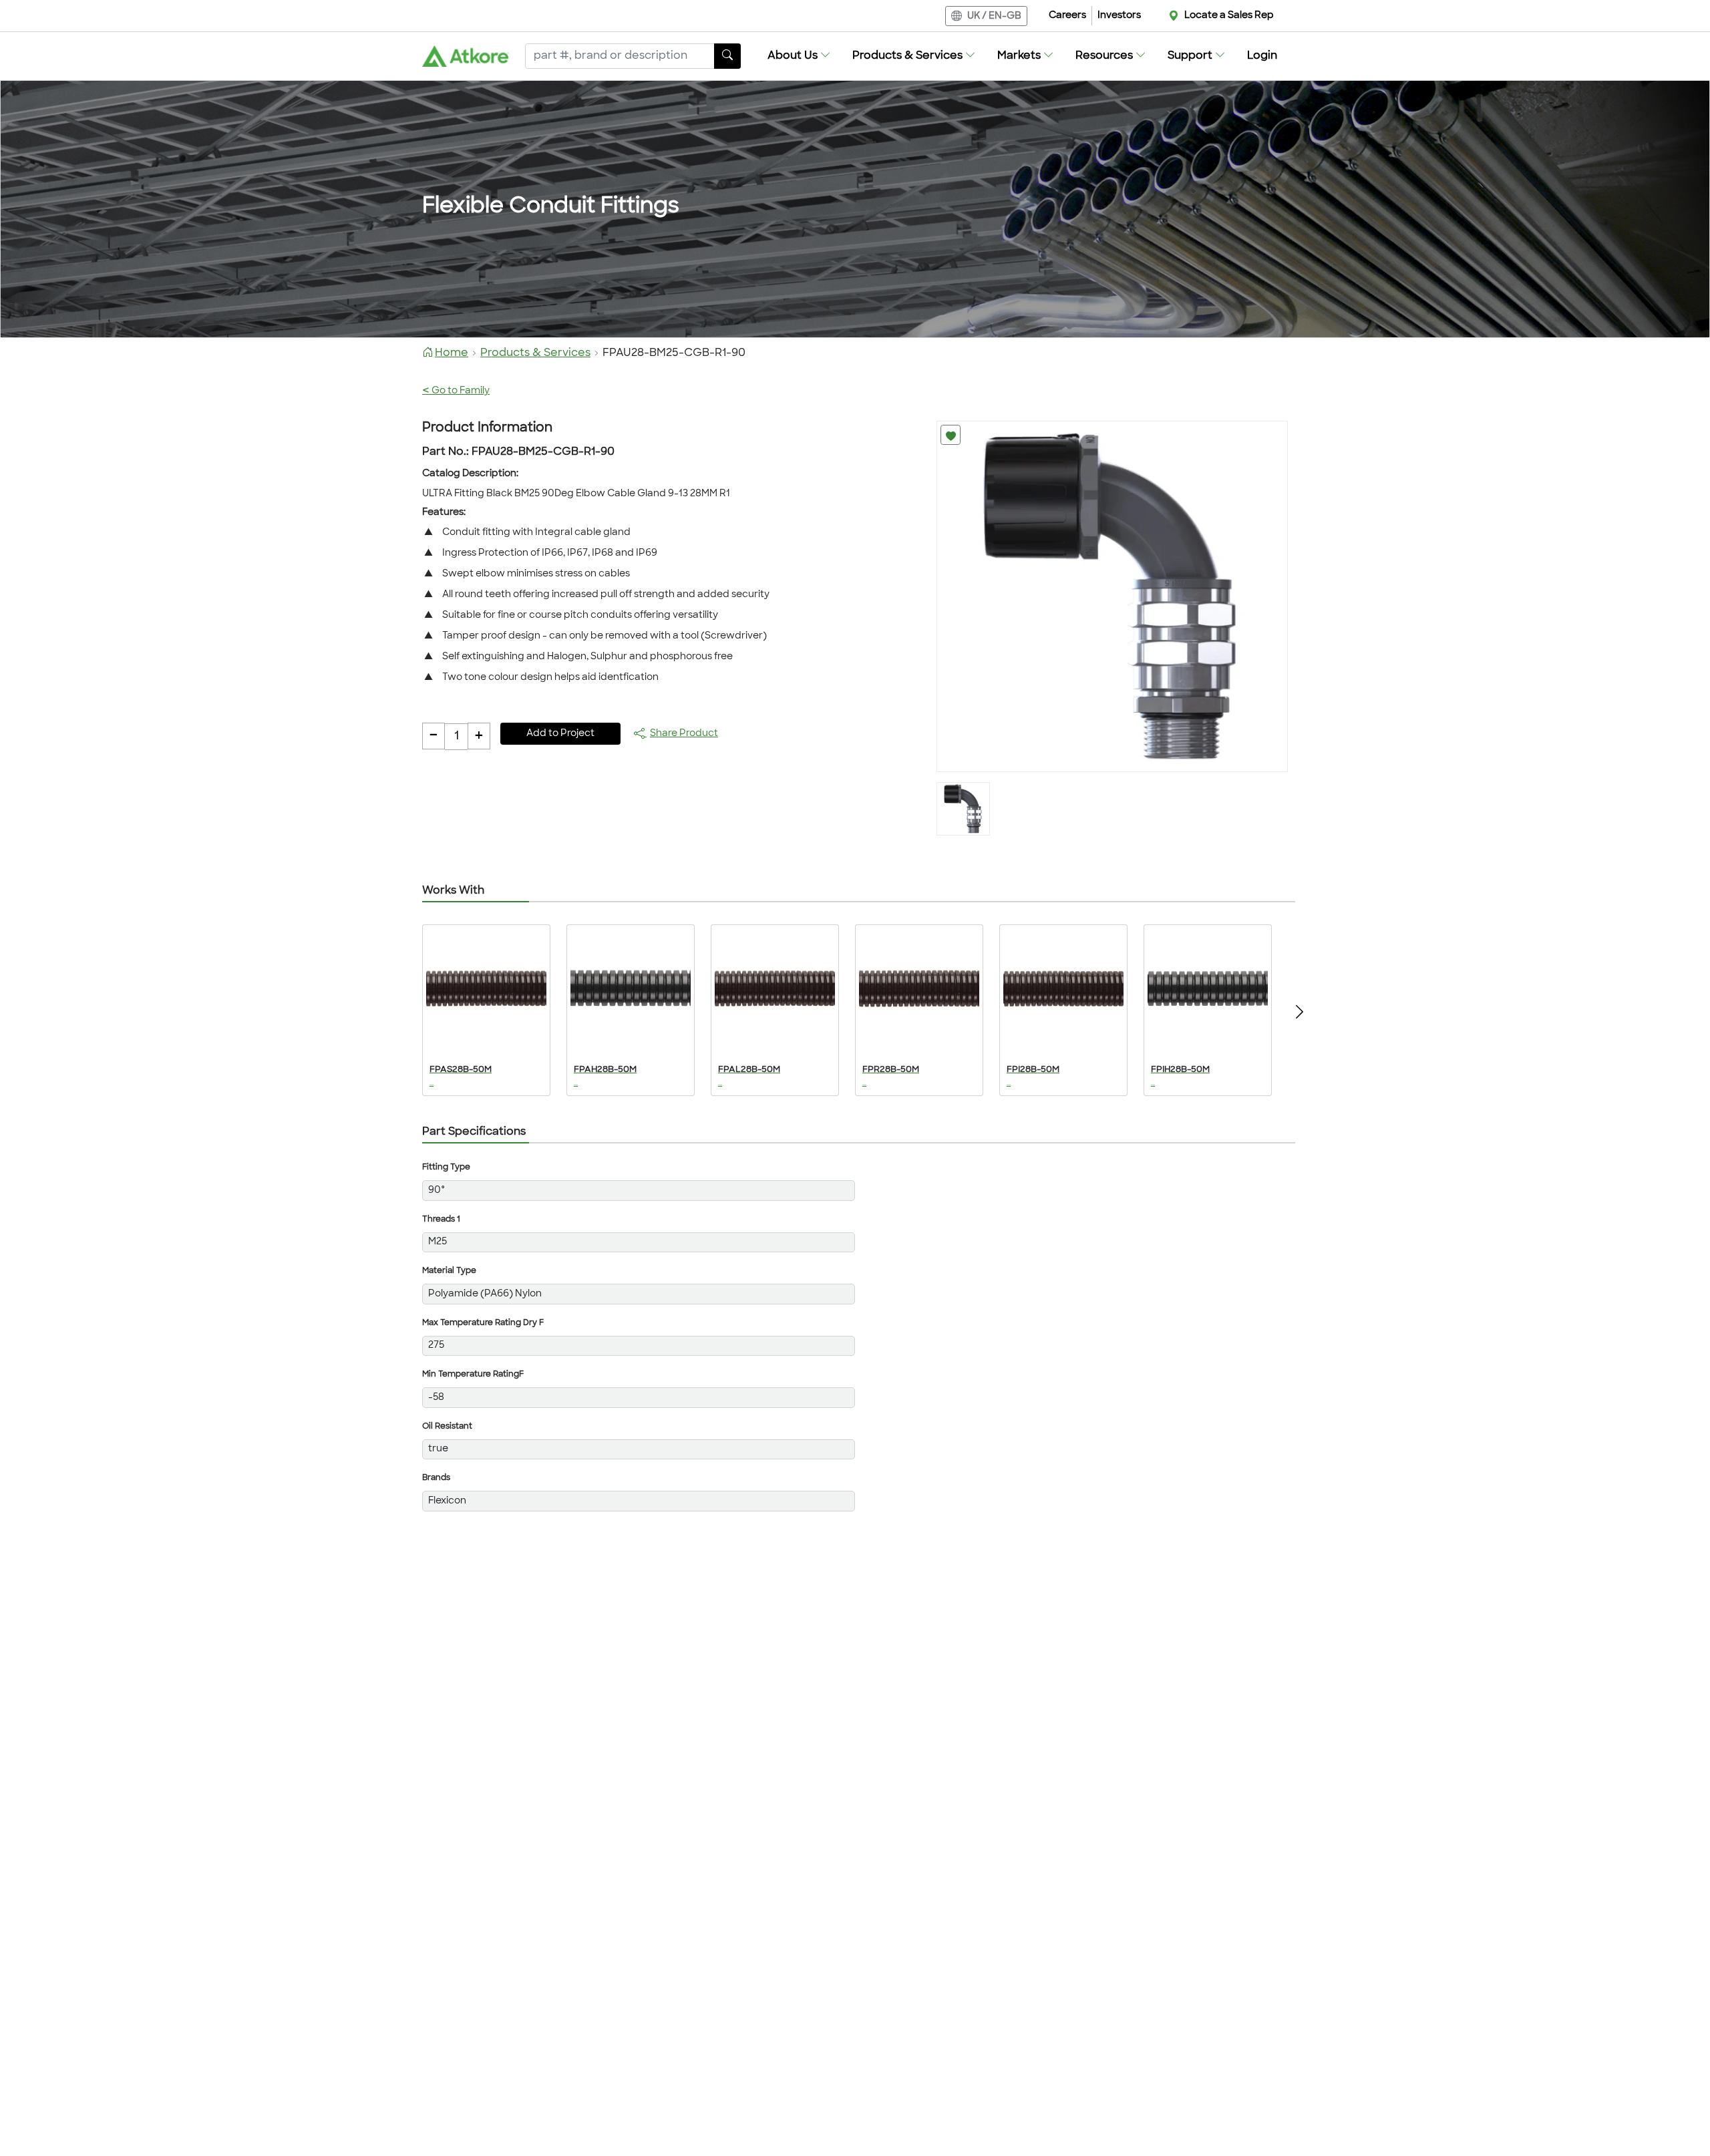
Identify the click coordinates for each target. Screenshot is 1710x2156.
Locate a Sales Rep (1229, 16)
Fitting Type (446, 1167)
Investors (1119, 16)
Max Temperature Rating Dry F (483, 1323)
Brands (436, 1478)
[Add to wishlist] (951, 435)
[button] (799, 56)
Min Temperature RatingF (473, 1375)
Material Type (449, 1271)
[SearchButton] (727, 56)
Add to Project (560, 734)
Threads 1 (441, 1220)
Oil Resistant (447, 1427)
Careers (1067, 16)
